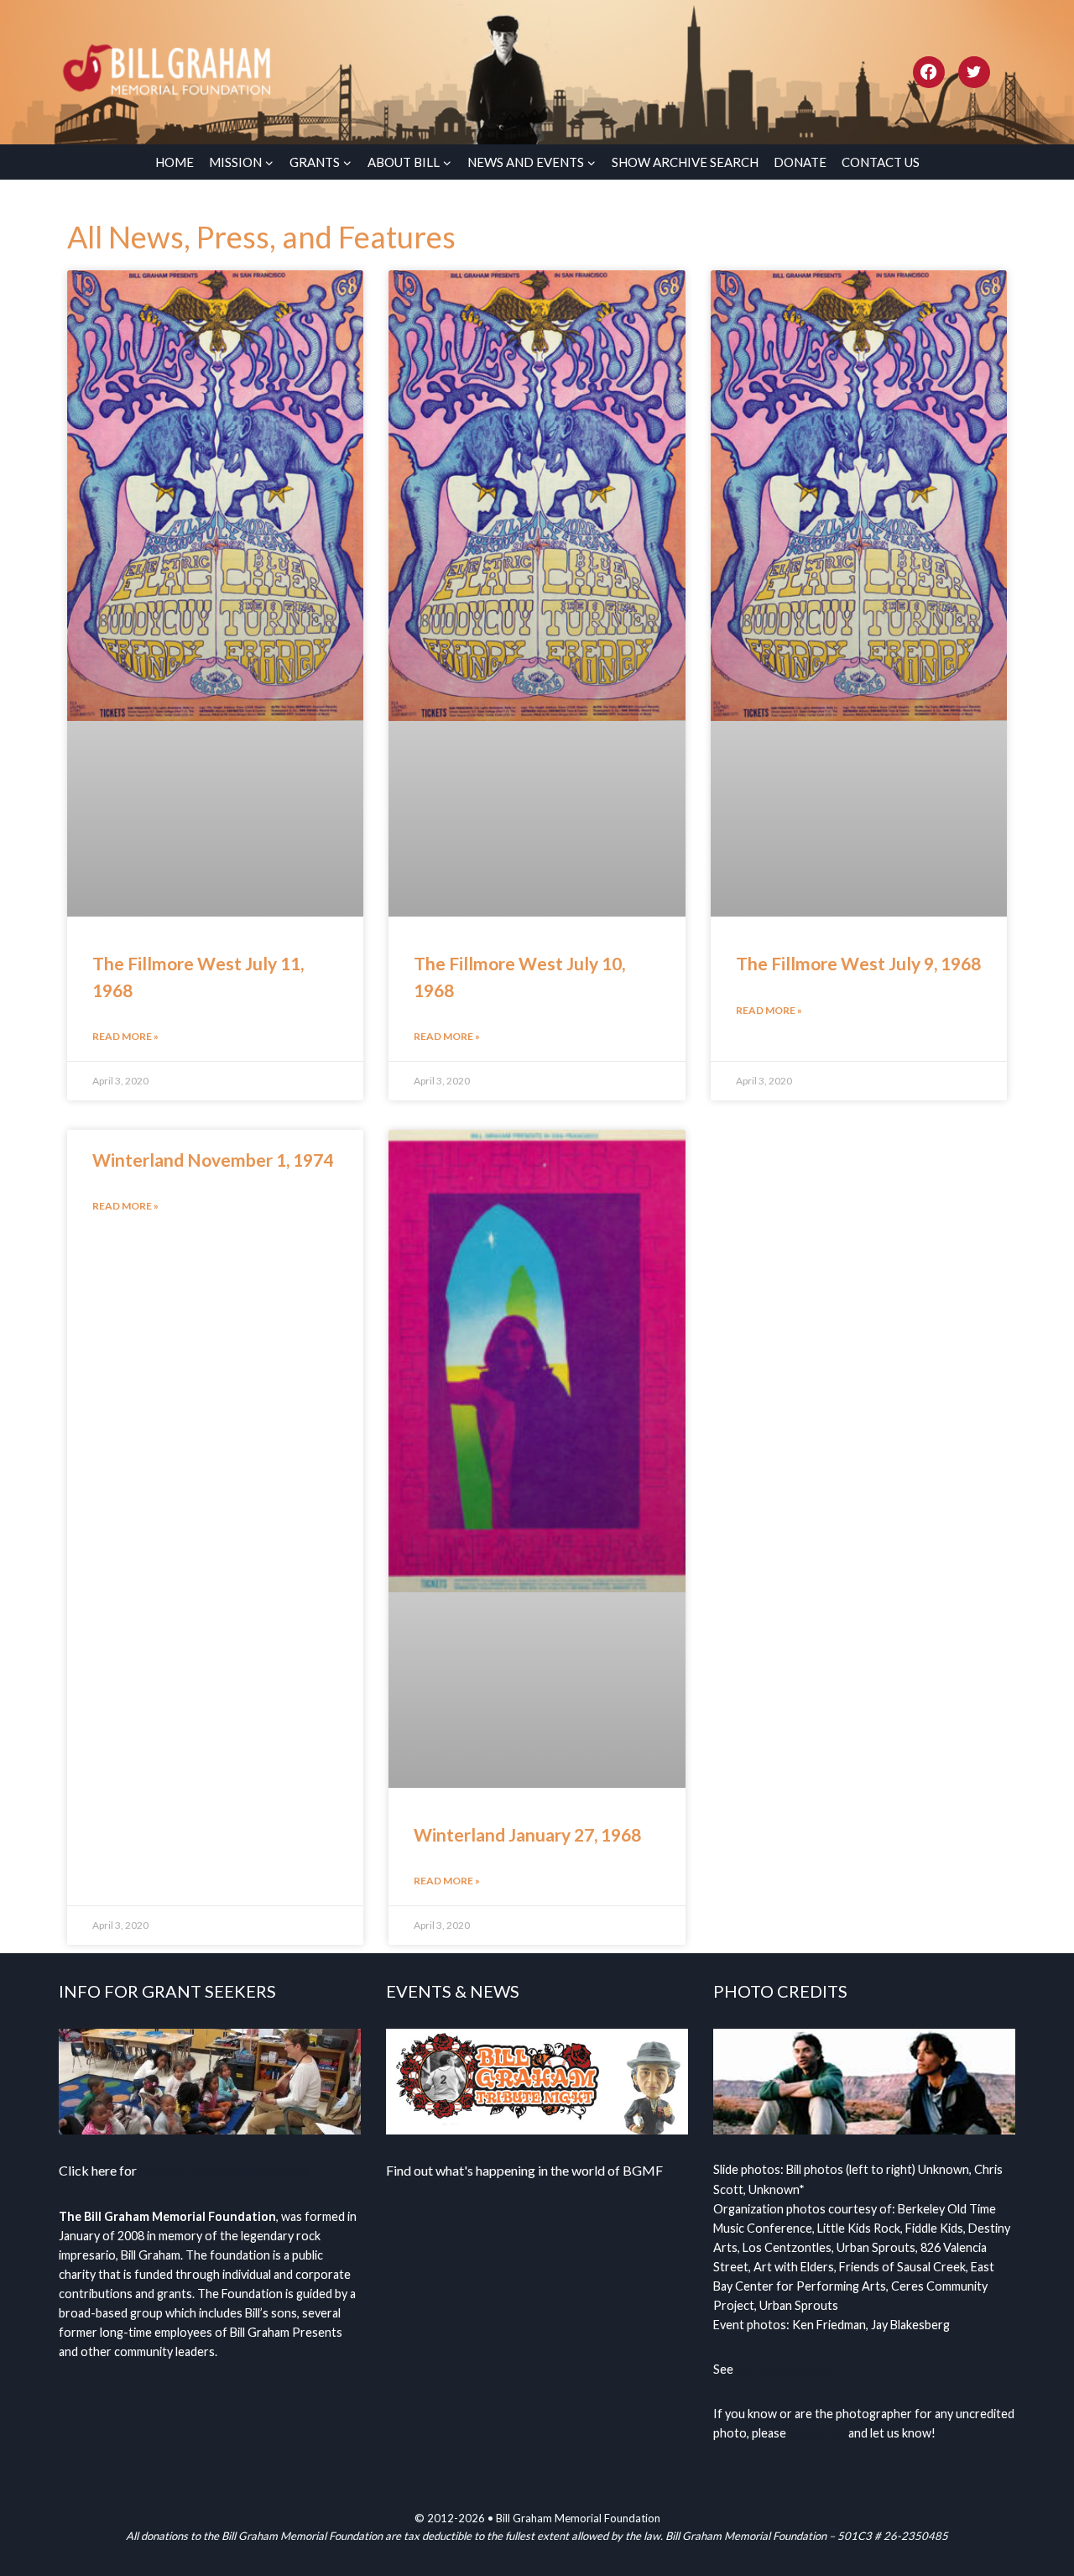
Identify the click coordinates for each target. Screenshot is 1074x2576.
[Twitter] (974, 72)
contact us (817, 2433)
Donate (800, 162)
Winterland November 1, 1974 (213, 1160)
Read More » (125, 1036)
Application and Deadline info (224, 2170)
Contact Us (881, 162)
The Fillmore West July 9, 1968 (858, 963)
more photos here (785, 2369)
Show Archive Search (685, 162)
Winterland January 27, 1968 (527, 1834)
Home (175, 162)
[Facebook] (929, 72)
